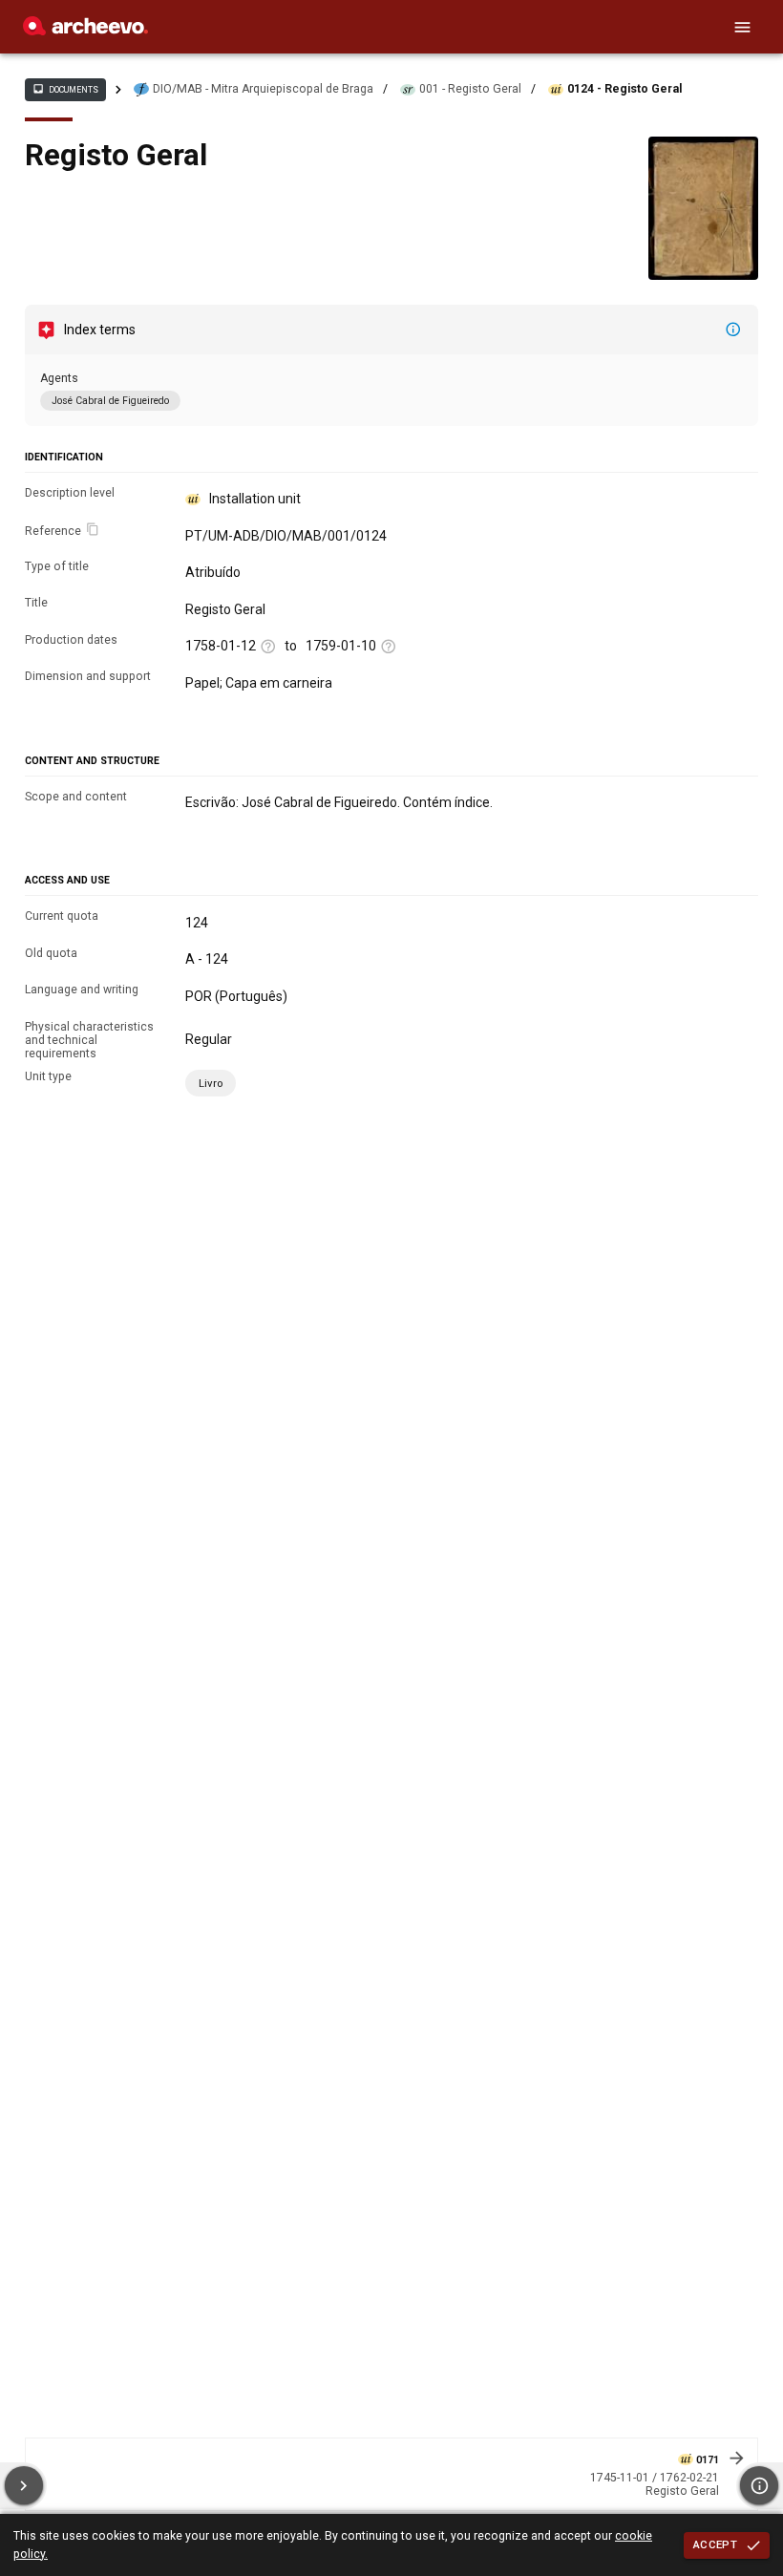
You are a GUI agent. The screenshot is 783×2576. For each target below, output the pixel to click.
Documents (65, 89)
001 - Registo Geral (470, 89)
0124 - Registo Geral (624, 89)
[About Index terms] (733, 330)
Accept (715, 2544)
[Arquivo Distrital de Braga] (85, 31)
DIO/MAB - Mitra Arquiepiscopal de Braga (263, 89)
